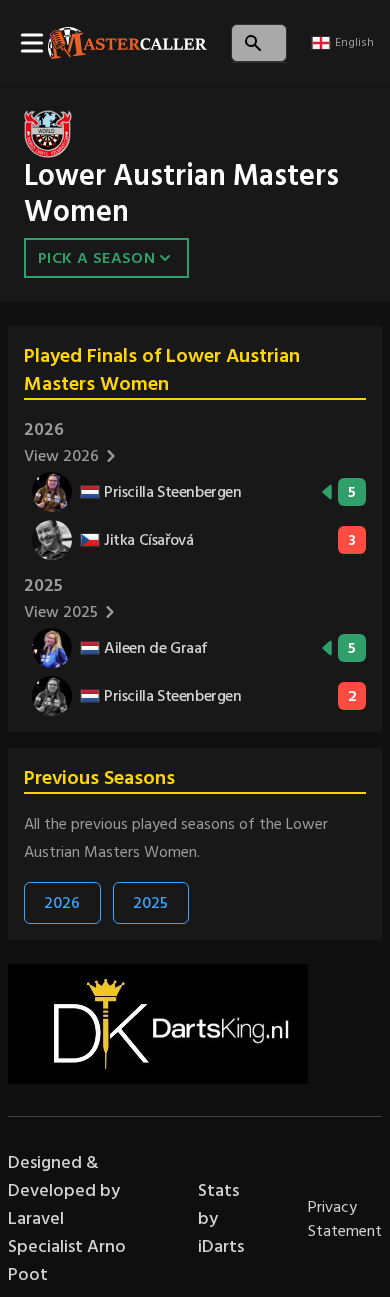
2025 (150, 903)
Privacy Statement (345, 1219)
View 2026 (61, 456)
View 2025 (61, 612)
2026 (62, 903)
